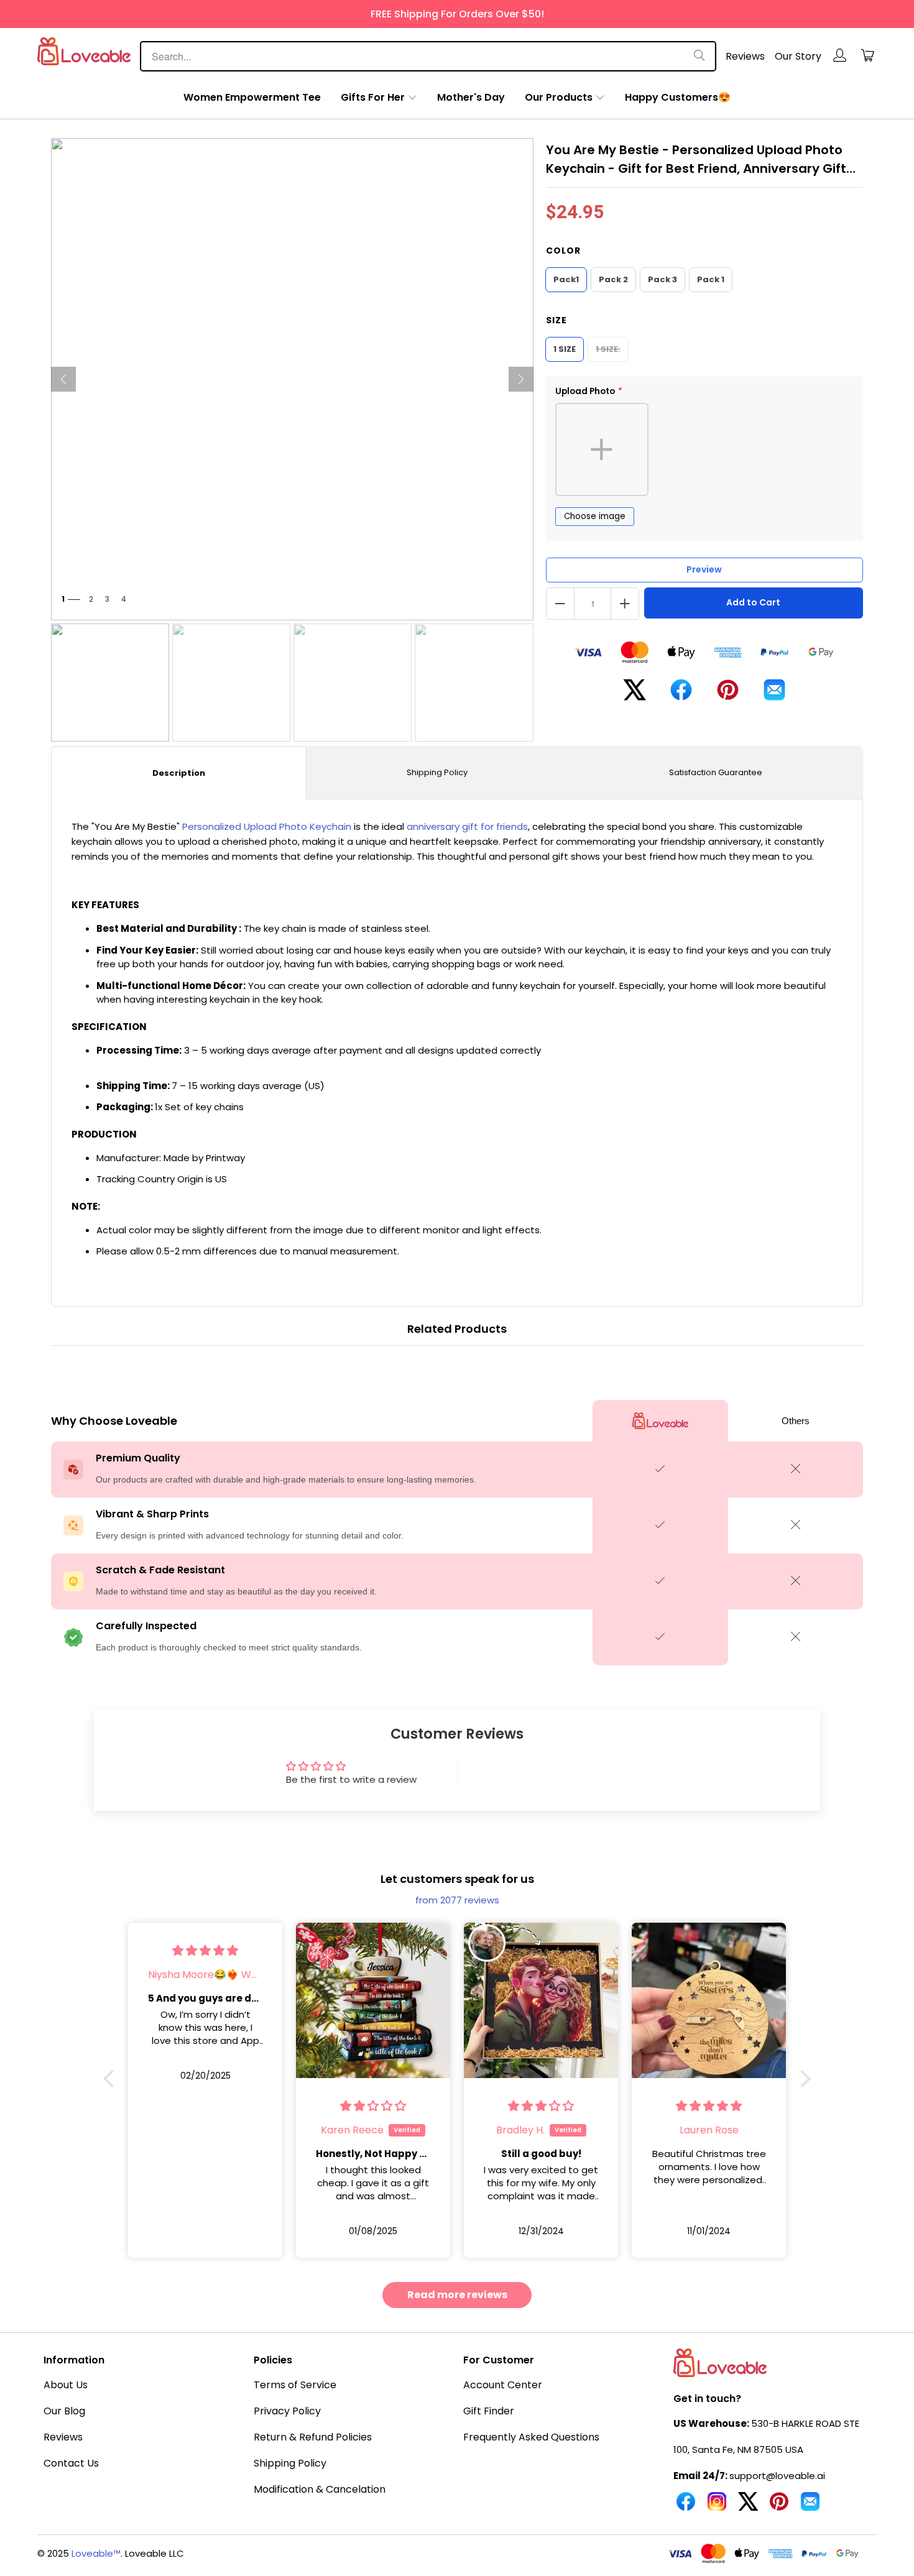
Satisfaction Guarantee (716, 772)
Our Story (798, 56)
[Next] (521, 379)
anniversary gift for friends (467, 826)
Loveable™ (96, 2553)
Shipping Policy (437, 772)
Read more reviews (457, 2295)
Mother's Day (471, 97)
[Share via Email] (774, 695)
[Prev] (63, 379)
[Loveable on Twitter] (748, 2506)
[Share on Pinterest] (728, 695)
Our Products (559, 97)
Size (556, 320)
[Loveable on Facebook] (686, 2506)
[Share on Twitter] (635, 695)
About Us (66, 2385)
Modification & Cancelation (320, 2489)
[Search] (699, 56)
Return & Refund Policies (313, 2437)
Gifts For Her (373, 97)
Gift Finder (489, 2411)
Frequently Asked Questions (531, 2437)
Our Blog (64, 2411)
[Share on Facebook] (681, 695)
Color (563, 251)
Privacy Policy (287, 2411)
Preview (704, 569)
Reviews (745, 56)
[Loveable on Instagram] (717, 2506)
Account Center (503, 2385)
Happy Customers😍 (678, 97)
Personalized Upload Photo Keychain (267, 826)
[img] (205, 1950)
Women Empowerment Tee (252, 97)
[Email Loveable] (810, 2506)
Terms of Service (295, 2385)
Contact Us (71, 2463)
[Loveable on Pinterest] (779, 2506)
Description (179, 773)
